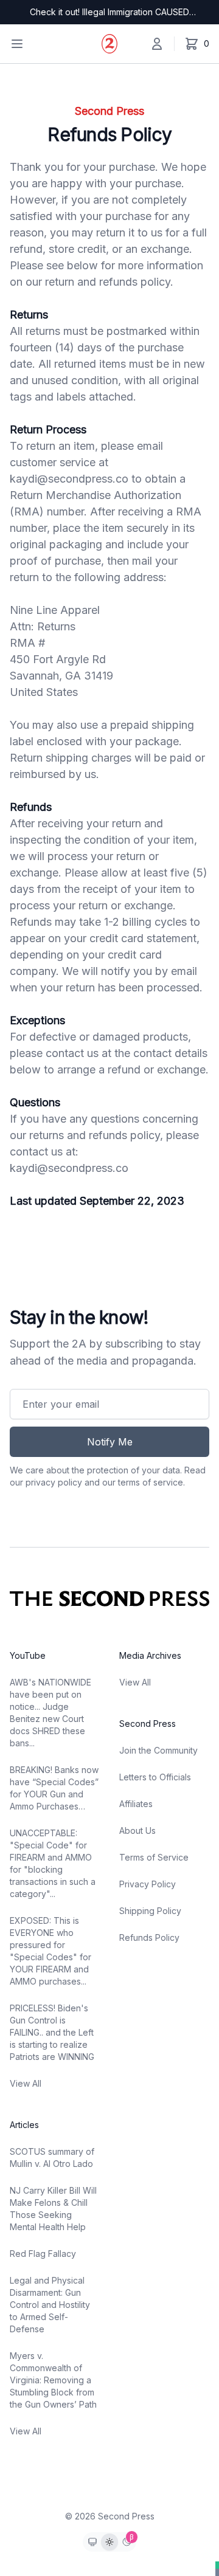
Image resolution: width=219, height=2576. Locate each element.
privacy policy (54, 1482)
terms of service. (151, 1482)
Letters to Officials (155, 1777)
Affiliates (136, 1804)
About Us (137, 1830)
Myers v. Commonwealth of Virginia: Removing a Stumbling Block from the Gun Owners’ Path (53, 2380)
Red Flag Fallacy (43, 2254)
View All (26, 2083)
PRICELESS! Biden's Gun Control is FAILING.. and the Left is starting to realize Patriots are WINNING (52, 2032)
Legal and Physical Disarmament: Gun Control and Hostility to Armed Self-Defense (50, 2305)
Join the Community (158, 1750)
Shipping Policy (150, 1911)
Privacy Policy (148, 1884)
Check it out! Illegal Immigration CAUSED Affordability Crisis (109, 12)
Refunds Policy (149, 1937)
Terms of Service (154, 1857)
